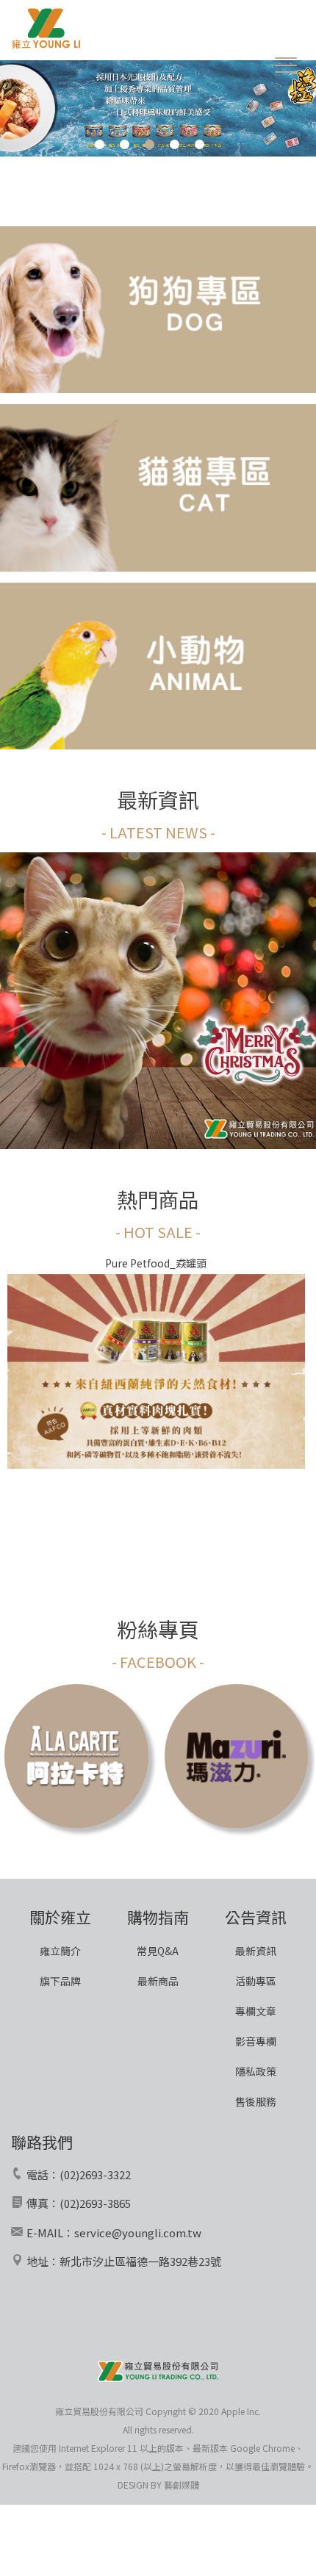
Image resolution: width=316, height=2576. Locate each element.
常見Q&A (158, 1951)
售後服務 (256, 2101)
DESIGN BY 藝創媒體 (158, 2485)
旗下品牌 (60, 1981)
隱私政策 (256, 2071)
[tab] (100, 139)
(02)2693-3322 (95, 2174)
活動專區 (256, 1981)
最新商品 (158, 1981)
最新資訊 (256, 1951)
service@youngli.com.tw (138, 2233)
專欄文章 (256, 2011)
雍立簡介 (60, 1951)
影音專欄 (256, 2041)
